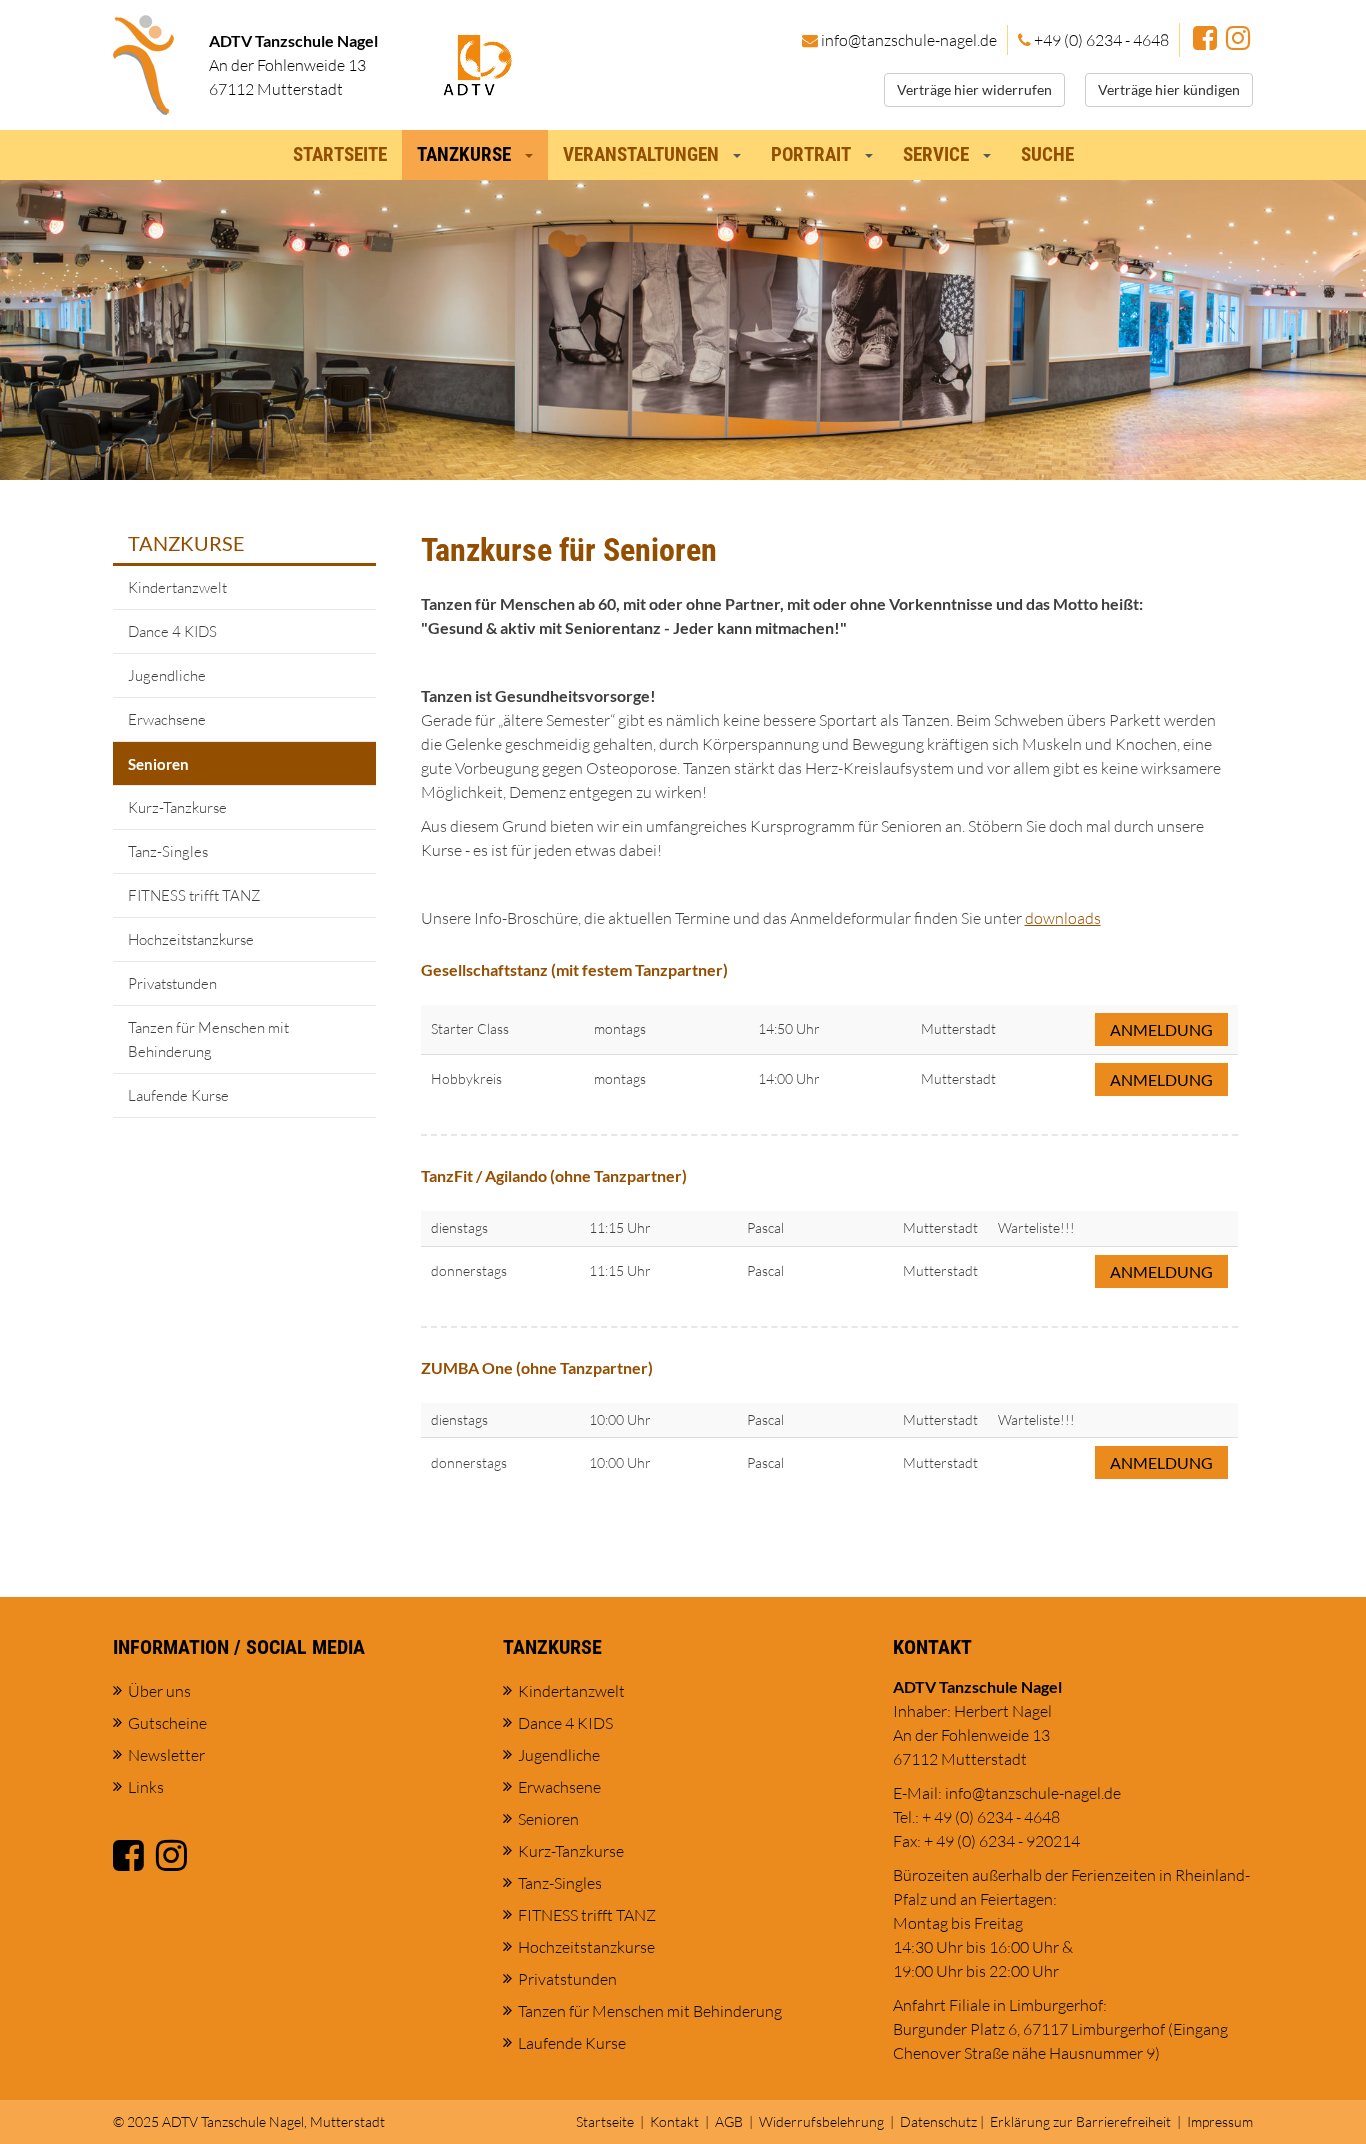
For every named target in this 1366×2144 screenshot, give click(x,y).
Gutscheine (167, 1723)
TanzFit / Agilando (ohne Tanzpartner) (554, 1175)
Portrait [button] (811, 154)
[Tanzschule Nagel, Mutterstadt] (143, 65)
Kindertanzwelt (177, 587)
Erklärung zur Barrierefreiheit (1080, 2121)
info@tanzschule (909, 40)
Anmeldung (1161, 1029)
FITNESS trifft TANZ (194, 895)
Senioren (158, 764)
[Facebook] (1205, 40)
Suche (1047, 154)
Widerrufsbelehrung (821, 2121)
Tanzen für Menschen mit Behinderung (208, 1039)
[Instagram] (1238, 40)
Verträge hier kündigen (1169, 89)
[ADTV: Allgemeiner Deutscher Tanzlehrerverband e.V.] (477, 63)
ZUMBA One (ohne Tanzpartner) (537, 1367)
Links (146, 1787)
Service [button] (936, 154)
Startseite (340, 154)
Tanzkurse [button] (464, 154)
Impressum (1220, 2121)
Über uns (159, 1691)
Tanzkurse (186, 543)
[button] (533, 149)
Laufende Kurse (178, 1095)
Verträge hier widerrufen (974, 89)
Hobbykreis (466, 1078)
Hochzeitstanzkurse (191, 939)
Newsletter (166, 1755)
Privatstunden (172, 983)
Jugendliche (167, 675)
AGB (729, 2121)
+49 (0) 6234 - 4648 (1101, 40)
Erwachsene (167, 719)
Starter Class (470, 1028)
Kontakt (674, 2121)
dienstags (459, 1227)
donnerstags (469, 1270)
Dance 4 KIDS (172, 631)
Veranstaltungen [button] (641, 154)
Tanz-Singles (168, 851)
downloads (1063, 918)
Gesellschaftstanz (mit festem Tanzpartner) (574, 969)
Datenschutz (938, 2121)
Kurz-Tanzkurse (177, 807)
